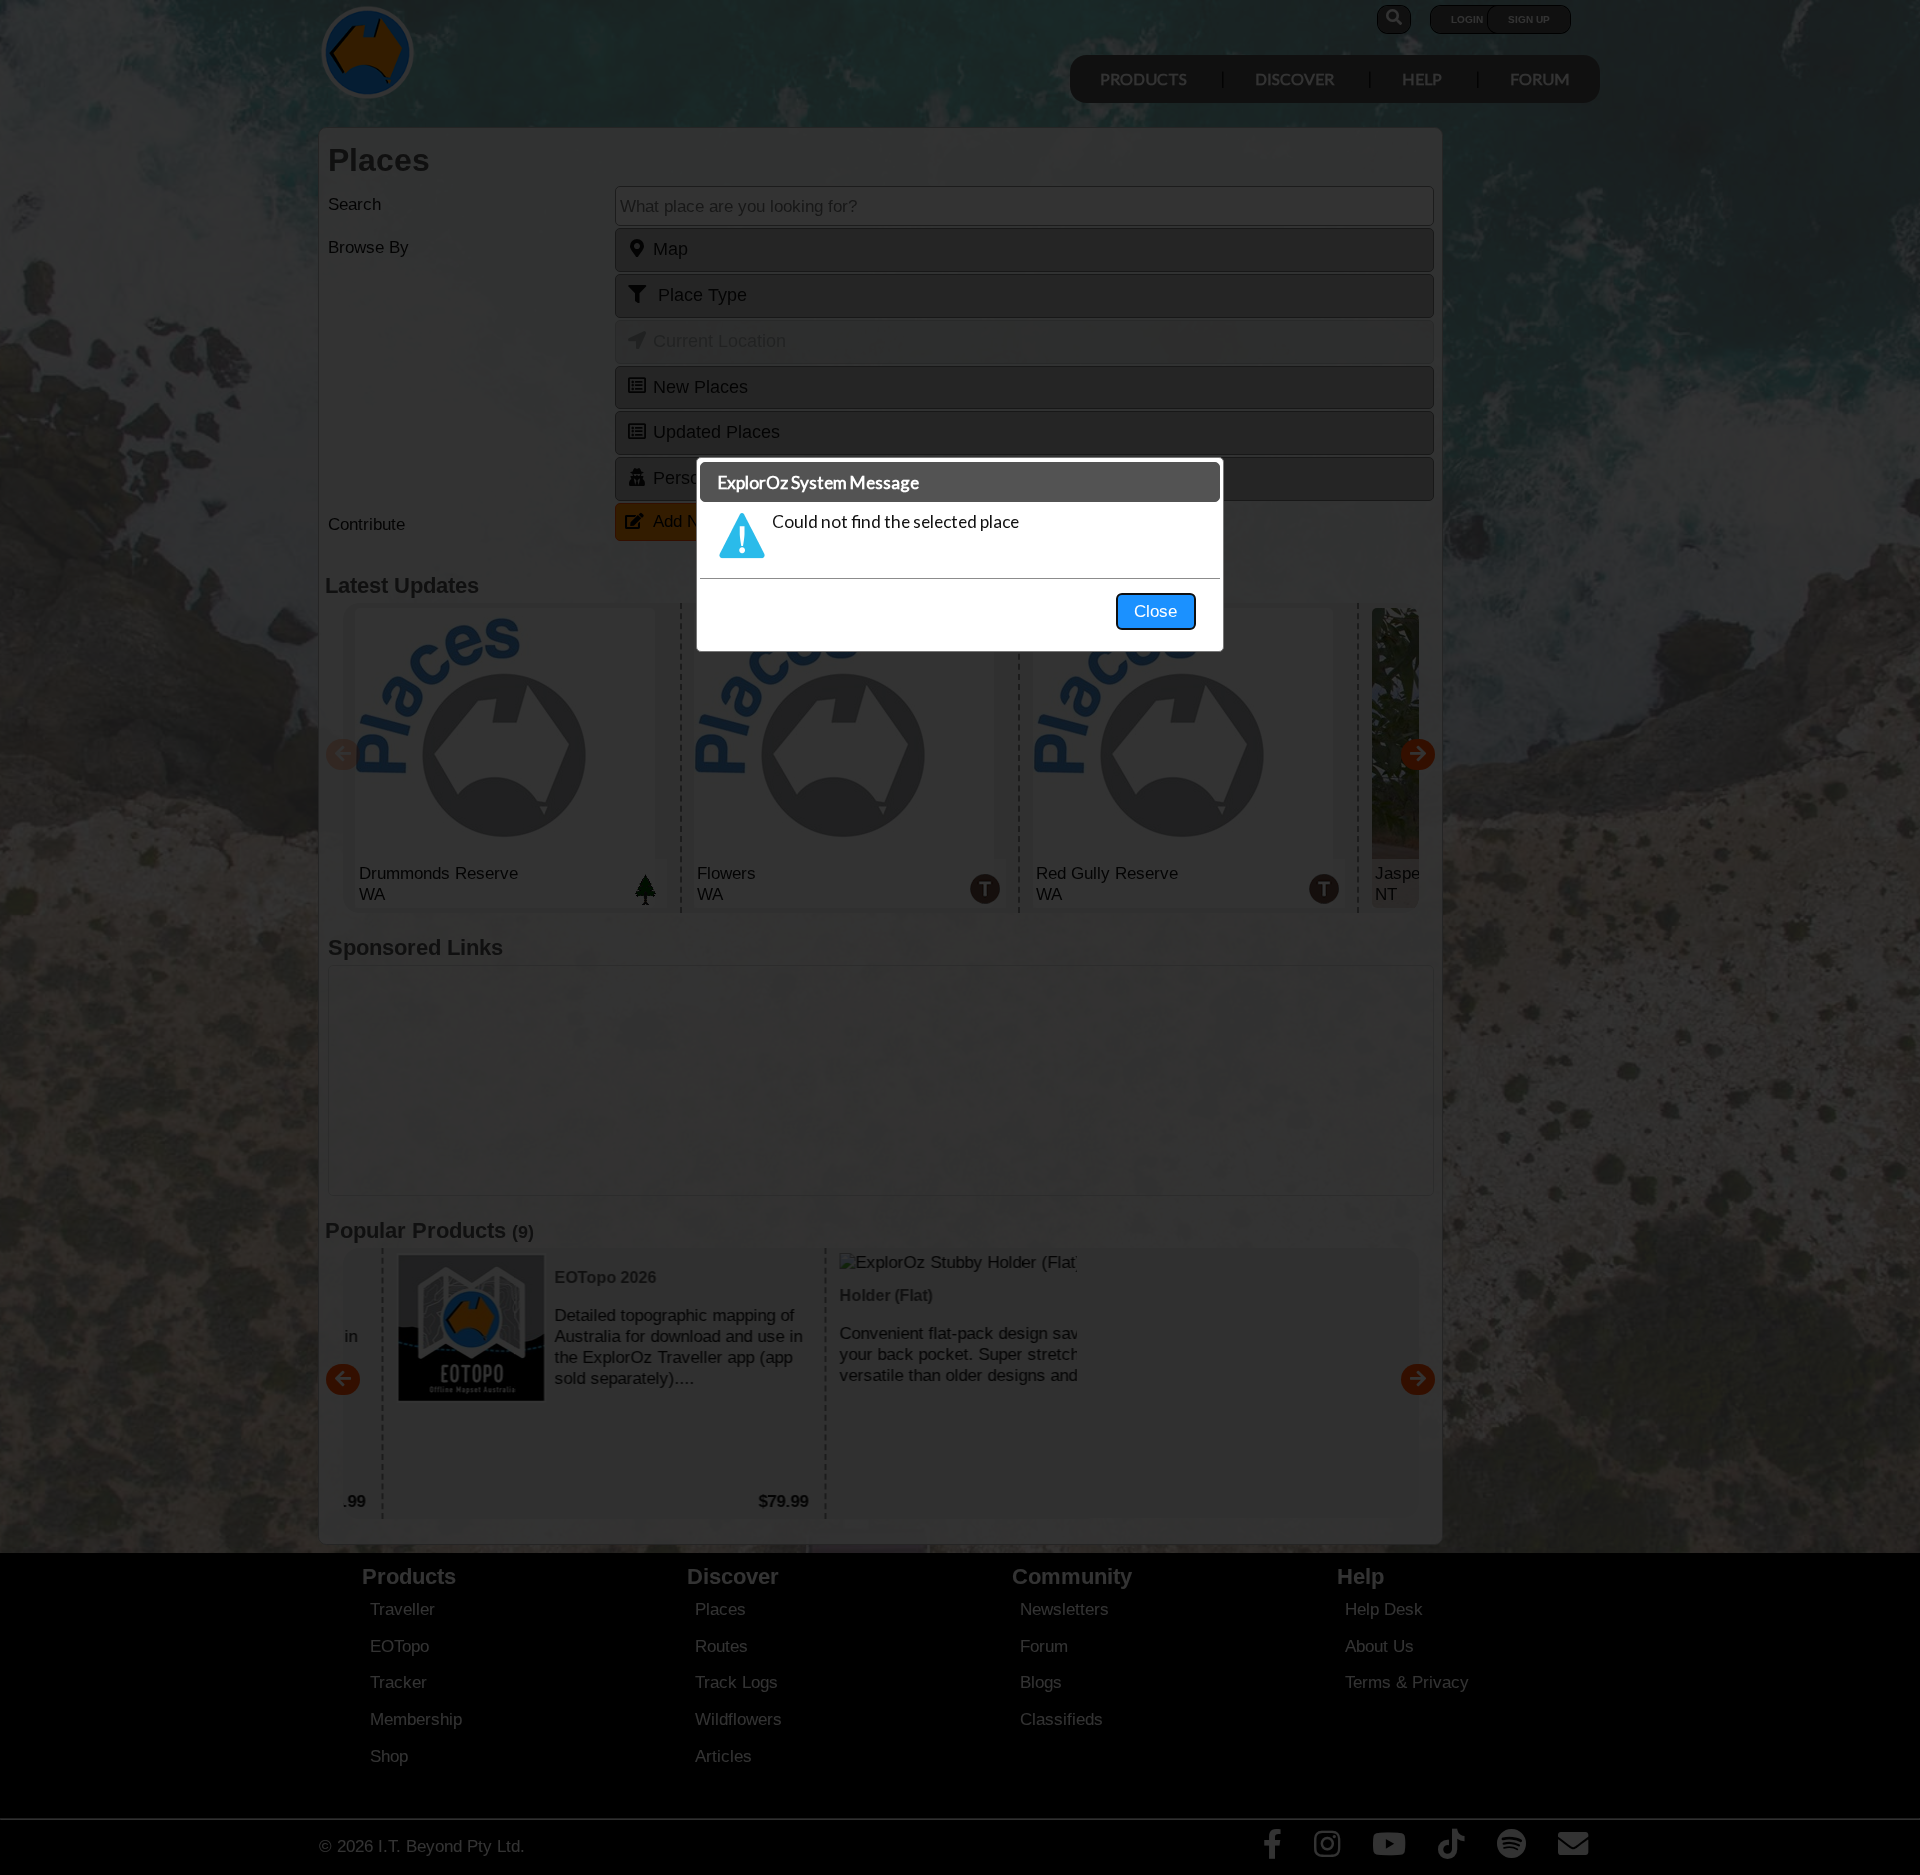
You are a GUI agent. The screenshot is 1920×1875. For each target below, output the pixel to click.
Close (1155, 611)
